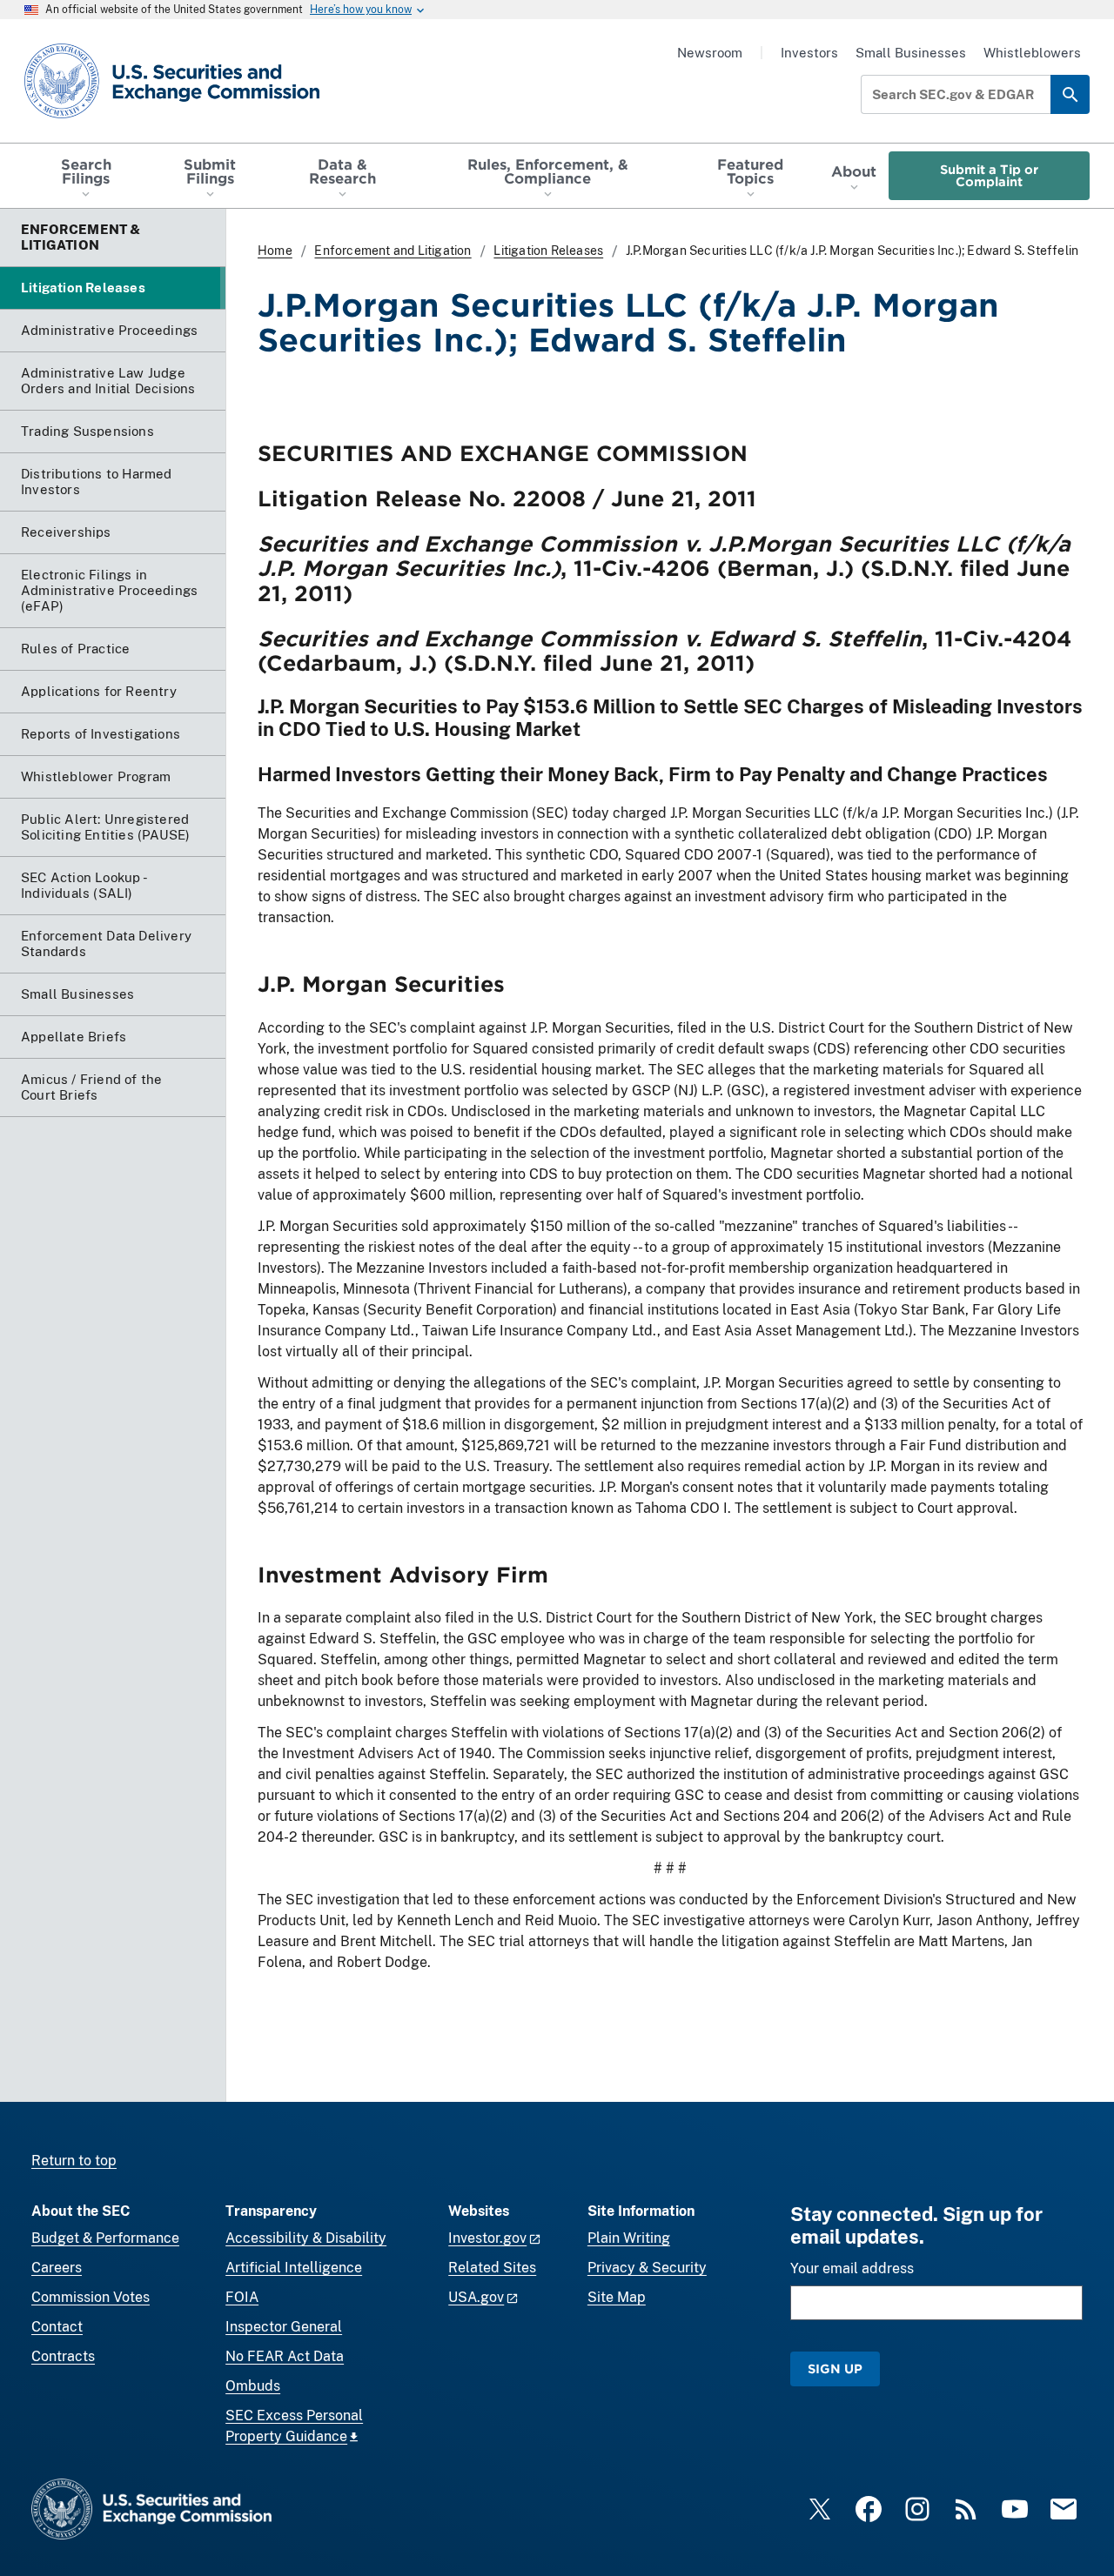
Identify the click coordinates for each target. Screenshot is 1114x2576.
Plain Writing (629, 2238)
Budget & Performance (105, 2238)
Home (275, 251)
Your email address (852, 2268)
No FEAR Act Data (285, 2356)
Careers (57, 2268)
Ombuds (253, 2386)
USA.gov (476, 2297)
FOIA (242, 2297)
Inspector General (284, 2327)
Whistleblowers (1032, 53)
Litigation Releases (548, 251)
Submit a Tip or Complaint (989, 175)
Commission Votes (91, 2297)
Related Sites (492, 2268)
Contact (57, 2327)
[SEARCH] (1070, 94)
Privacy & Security (647, 2268)
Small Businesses (911, 53)
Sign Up (835, 2369)
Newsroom (710, 53)
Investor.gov (487, 2238)
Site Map (617, 2297)
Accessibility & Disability (306, 2238)
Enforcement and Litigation (393, 251)
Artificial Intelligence (294, 2268)
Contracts (63, 2356)
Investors (809, 53)
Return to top (74, 2161)
